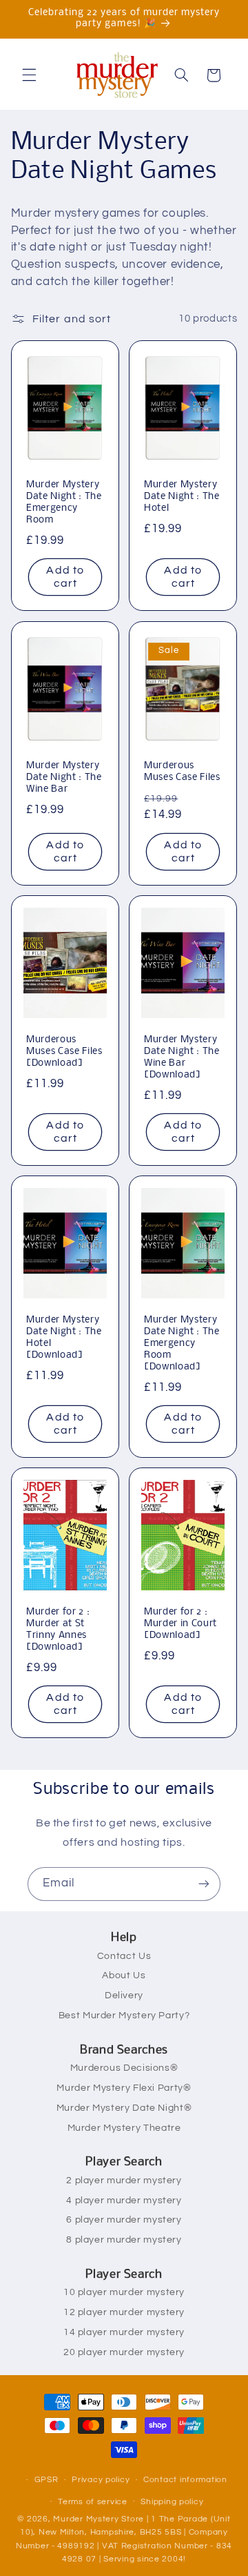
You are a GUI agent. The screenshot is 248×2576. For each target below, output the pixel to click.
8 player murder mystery (124, 2240)
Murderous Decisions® (124, 2068)
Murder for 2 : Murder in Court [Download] (180, 1624)
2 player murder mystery (124, 2180)
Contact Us (124, 1956)
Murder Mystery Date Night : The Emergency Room (64, 503)
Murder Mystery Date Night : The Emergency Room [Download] (182, 1344)
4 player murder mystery (124, 2201)
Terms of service (93, 2502)
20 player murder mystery (124, 2352)
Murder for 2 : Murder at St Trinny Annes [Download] (58, 1630)
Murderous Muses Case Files (182, 772)
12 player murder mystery (124, 2312)
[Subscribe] (204, 1884)
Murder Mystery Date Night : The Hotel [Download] (64, 1338)
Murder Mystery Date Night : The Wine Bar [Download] (182, 1057)
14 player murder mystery (124, 2332)
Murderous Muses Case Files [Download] (64, 1052)
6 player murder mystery (124, 2220)
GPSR (46, 2480)
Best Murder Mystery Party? (124, 2016)
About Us (124, 1975)
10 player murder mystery (124, 2292)
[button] (29, 75)
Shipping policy (172, 2502)
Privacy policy (101, 2480)
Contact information (185, 2480)
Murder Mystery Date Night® (124, 2108)
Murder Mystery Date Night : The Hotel (182, 497)
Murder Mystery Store (99, 2519)
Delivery (124, 1996)
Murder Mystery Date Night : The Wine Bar (64, 778)
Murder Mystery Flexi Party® (124, 2088)
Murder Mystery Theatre (124, 2128)
